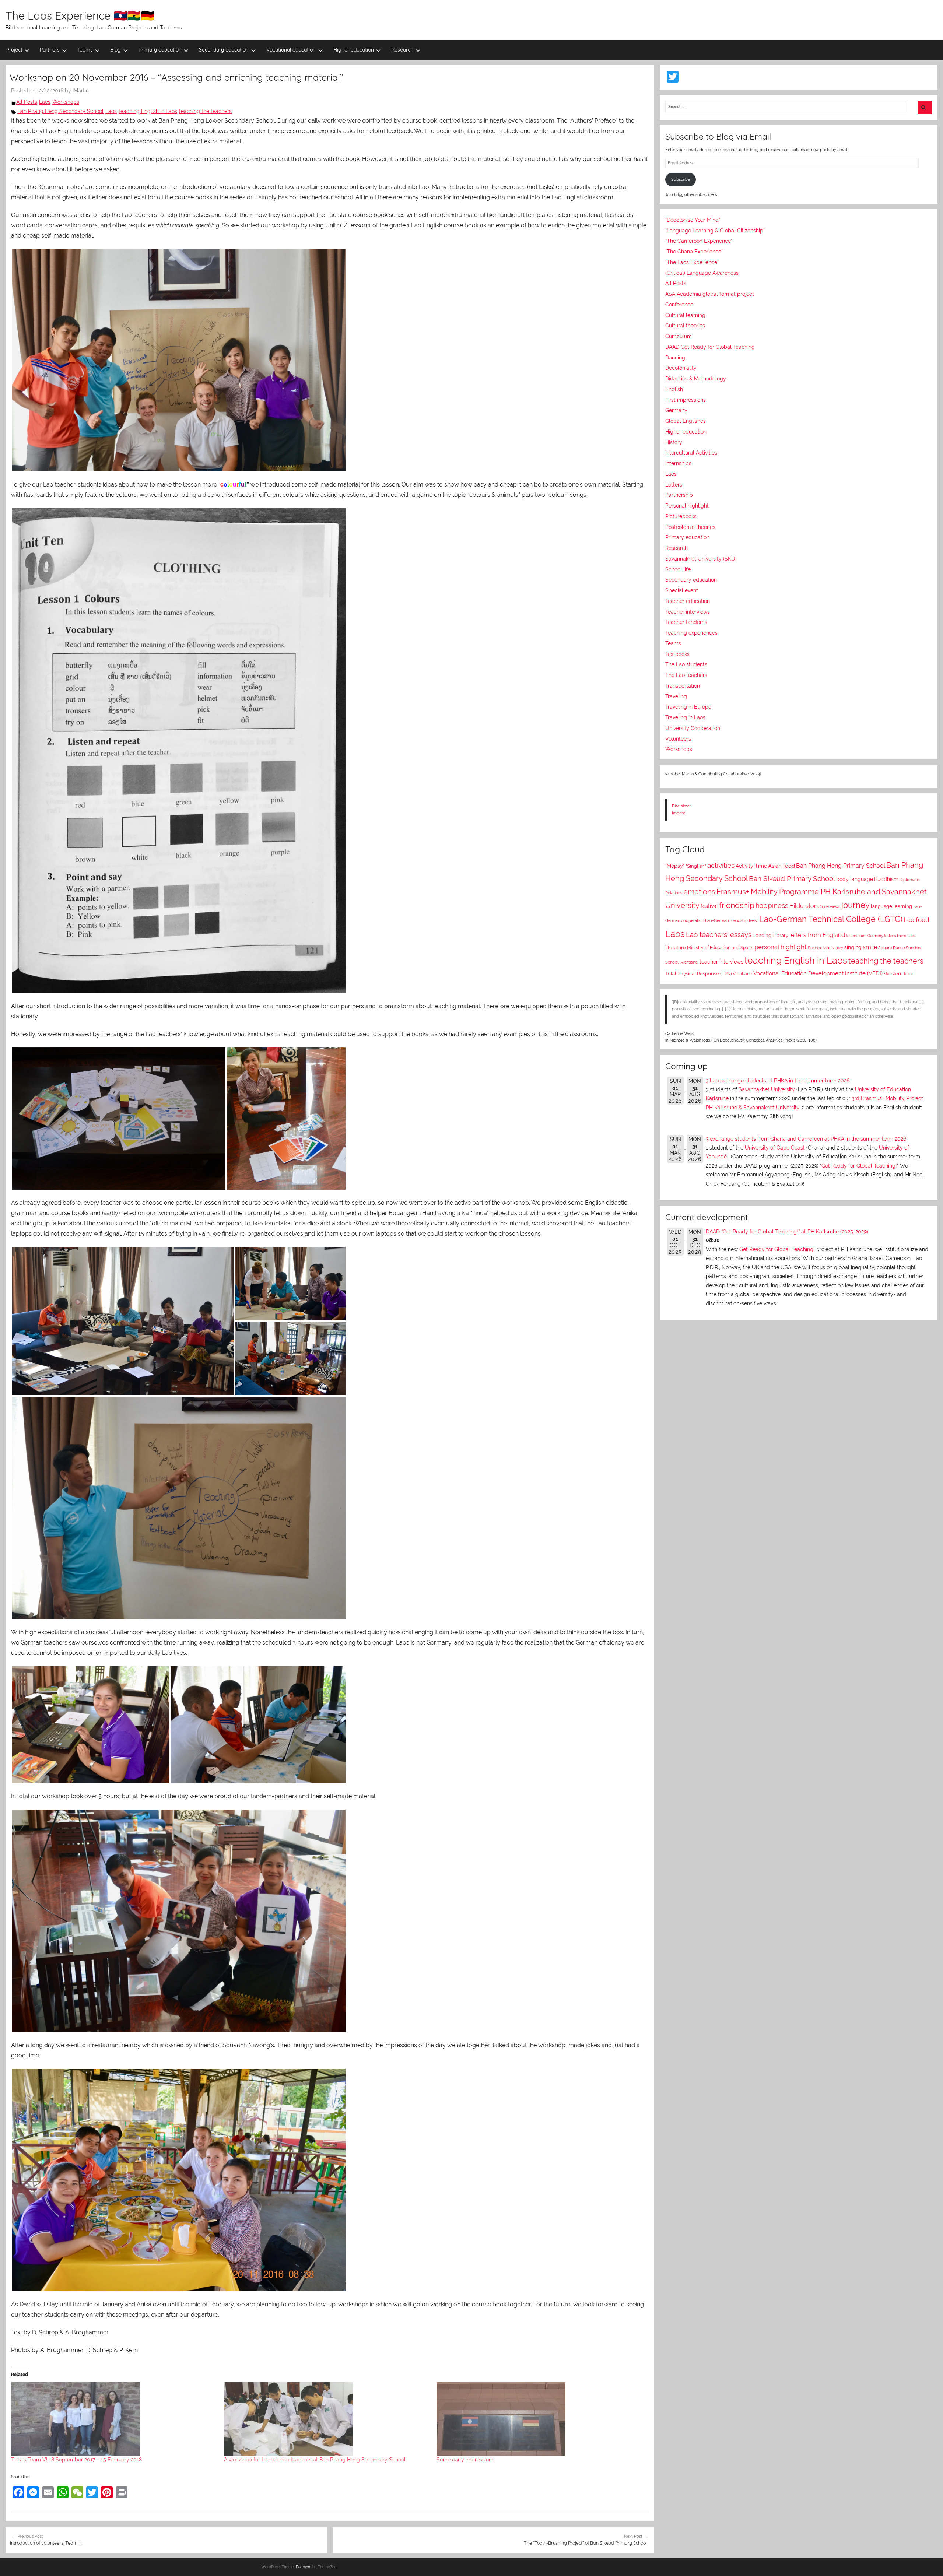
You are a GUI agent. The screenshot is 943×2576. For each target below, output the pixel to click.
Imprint (679, 813)
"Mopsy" (675, 866)
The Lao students (686, 664)
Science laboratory (825, 948)
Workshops (66, 102)
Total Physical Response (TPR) (698, 974)
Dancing (675, 358)
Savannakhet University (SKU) (701, 559)
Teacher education (688, 601)
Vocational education (291, 50)
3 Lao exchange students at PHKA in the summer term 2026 (778, 1081)
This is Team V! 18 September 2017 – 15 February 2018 (76, 2460)
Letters (674, 485)
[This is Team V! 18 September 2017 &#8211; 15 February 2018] (114, 2419)
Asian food (781, 866)
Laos (45, 102)
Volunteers (678, 739)
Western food (899, 974)
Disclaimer (681, 806)
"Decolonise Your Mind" (693, 220)
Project (14, 50)
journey (856, 905)
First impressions (686, 400)
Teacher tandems (686, 622)
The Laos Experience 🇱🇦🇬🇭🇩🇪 (80, 15)
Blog (115, 50)
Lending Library (770, 935)
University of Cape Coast (775, 1148)
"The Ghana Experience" (694, 252)
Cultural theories (685, 326)
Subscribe (681, 179)
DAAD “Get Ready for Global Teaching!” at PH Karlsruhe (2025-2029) (787, 1232)
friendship (737, 905)
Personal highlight (687, 506)
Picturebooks (681, 516)
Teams (85, 50)
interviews (831, 907)
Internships (678, 463)
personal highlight (781, 947)
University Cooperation (693, 728)
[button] (179, 360)
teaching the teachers (205, 111)
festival (709, 906)
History (674, 442)
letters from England (817, 935)
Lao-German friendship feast (732, 920)
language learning (891, 906)
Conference (679, 305)
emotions (699, 892)
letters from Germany (865, 936)
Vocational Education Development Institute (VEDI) (818, 973)
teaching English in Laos (148, 111)
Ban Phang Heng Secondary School (60, 111)
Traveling (676, 696)
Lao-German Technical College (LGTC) (831, 919)
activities (721, 865)
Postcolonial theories (690, 527)
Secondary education (224, 50)
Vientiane (742, 974)
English (674, 389)
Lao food (916, 920)
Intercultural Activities (691, 453)
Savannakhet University (767, 1089)
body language (855, 879)
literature (676, 947)
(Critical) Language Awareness (702, 273)
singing (853, 947)
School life (678, 569)
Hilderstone (805, 906)
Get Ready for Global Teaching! (859, 1166)
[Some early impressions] (539, 2419)
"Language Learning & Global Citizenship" (715, 231)
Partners (50, 50)
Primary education (160, 50)
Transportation (683, 686)
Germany (676, 410)
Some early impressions (465, 2460)
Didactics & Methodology (696, 379)
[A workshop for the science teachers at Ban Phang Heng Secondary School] (327, 2419)
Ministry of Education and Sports (720, 948)
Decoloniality (681, 368)
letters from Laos (900, 936)
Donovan (304, 2567)
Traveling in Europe (688, 707)
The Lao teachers (686, 675)
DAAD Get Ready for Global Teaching (710, 347)
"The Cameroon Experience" (699, 241)
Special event (682, 590)
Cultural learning (685, 315)
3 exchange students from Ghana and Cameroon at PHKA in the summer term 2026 (806, 1139)
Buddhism (886, 879)
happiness (772, 905)
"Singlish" (696, 866)
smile (870, 947)
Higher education (354, 50)
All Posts (27, 102)
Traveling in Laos (685, 717)
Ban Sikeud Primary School (792, 879)
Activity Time (751, 866)
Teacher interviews (688, 612)
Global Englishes (686, 421)
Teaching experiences (691, 633)
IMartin (81, 91)
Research (402, 50)
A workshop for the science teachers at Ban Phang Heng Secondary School (315, 2460)
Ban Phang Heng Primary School (841, 866)
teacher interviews (721, 962)
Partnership (679, 495)
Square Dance (891, 948)
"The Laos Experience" (692, 262)
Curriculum (679, 336)
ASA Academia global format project (710, 294)
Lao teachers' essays (719, 935)
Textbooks (677, 654)
